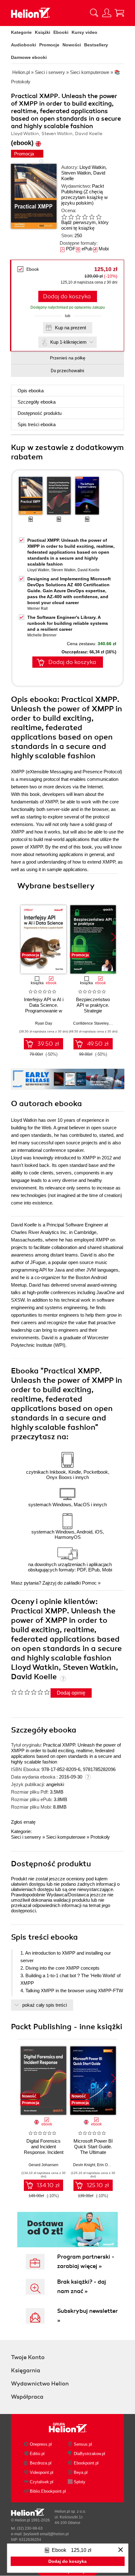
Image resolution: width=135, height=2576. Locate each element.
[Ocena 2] (71, 217)
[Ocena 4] (85, 217)
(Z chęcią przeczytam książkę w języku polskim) (84, 197)
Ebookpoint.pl (86, 2463)
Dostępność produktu (40, 413)
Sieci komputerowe (66, 1837)
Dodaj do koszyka (67, 296)
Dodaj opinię (71, 1693)
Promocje (49, 45)
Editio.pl (37, 2454)
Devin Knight (84, 2165)
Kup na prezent (70, 328)
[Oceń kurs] (30, 1692)
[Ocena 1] (64, 217)
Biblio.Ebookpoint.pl (48, 2491)
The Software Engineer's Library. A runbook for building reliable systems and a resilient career (68, 623)
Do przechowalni (67, 371)
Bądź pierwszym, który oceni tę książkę (85, 225)
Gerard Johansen (43, 2165)
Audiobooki (24, 45)
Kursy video (84, 32)
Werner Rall (38, 609)
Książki (43, 32)
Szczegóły (37, 402)
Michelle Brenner (42, 635)
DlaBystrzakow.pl (89, 2454)
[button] (113, 937)
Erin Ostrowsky (110, 2165)
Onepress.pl (41, 2444)
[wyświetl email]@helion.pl (46, 2534)
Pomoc (89, 1583)
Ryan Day (44, 1023)
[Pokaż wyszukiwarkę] (94, 13)
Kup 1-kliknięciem (68, 342)
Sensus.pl (83, 2444)
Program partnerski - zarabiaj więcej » (86, 2261)
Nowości (72, 45)
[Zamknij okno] (121, 2550)
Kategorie (21, 32)
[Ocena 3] (78, 217)
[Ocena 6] (99, 217)
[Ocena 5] (92, 217)
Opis (31, 391)
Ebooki (61, 32)
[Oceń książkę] (86, 217)
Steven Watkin (76, 173)
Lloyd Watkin (92, 167)
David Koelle (89, 570)
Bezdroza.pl (41, 2463)
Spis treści (37, 424)
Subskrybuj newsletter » (87, 2316)
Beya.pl (81, 2472)
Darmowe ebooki (29, 57)
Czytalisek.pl (42, 2482)
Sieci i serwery (26, 1837)
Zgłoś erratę (23, 1822)
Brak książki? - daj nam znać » (82, 2286)
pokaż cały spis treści (45, 2005)
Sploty (80, 2482)
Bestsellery (96, 45)
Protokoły (100, 1837)
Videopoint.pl (42, 2472)
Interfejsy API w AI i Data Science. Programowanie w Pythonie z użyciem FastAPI (44, 1011)
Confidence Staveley (91, 1023)
